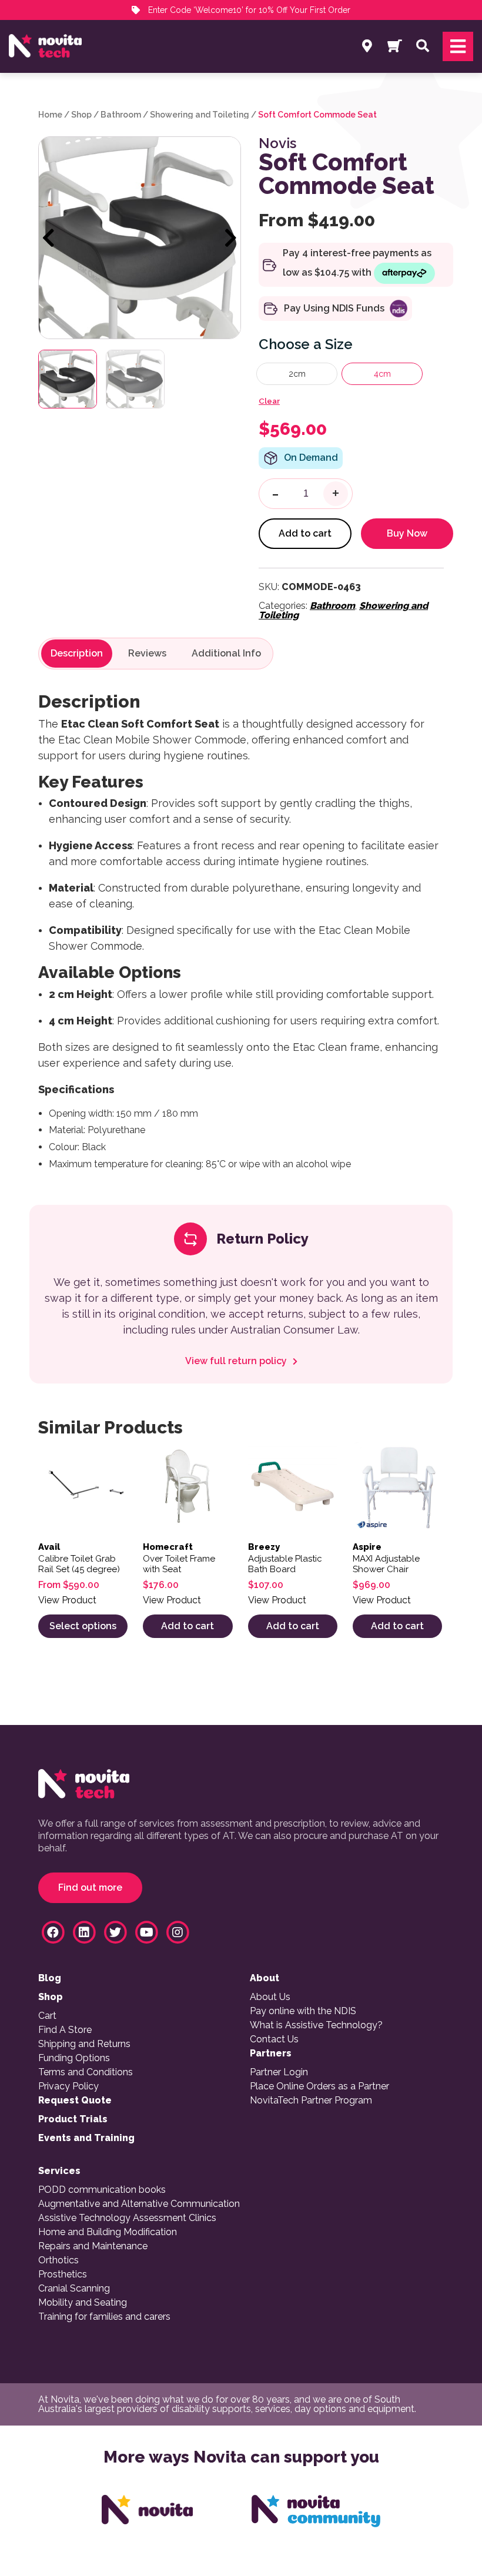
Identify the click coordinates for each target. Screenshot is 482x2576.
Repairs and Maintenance (93, 2246)
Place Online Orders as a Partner (319, 2086)
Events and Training (86, 2138)
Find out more (90, 1887)
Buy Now (407, 533)
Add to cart (305, 533)
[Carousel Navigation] (140, 239)
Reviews (147, 654)
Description (77, 654)
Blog (50, 1978)
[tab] (77, 654)
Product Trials (73, 2119)
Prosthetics (63, 2274)
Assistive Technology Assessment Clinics (127, 2218)
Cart (47, 2016)
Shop (81, 115)
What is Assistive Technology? (316, 2025)
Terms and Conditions (86, 2072)
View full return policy (237, 1361)
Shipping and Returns (84, 2044)
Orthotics (58, 2260)
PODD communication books (102, 2190)
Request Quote (75, 2101)
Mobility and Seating (83, 2303)
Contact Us (274, 2039)
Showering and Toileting (200, 115)
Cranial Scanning (74, 2289)
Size (339, 344)
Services (59, 2171)
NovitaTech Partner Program (311, 2101)
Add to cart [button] (188, 1626)
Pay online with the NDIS (303, 2011)
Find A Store (65, 2030)
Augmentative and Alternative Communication (139, 2204)
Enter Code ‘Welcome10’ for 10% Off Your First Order (248, 10)
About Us (270, 1997)
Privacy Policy (68, 2086)
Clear (269, 401)
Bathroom (121, 115)
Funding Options (74, 2058)
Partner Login (279, 2072)
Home (50, 115)
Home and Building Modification (108, 2232)
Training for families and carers (104, 2317)
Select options (83, 1626)
